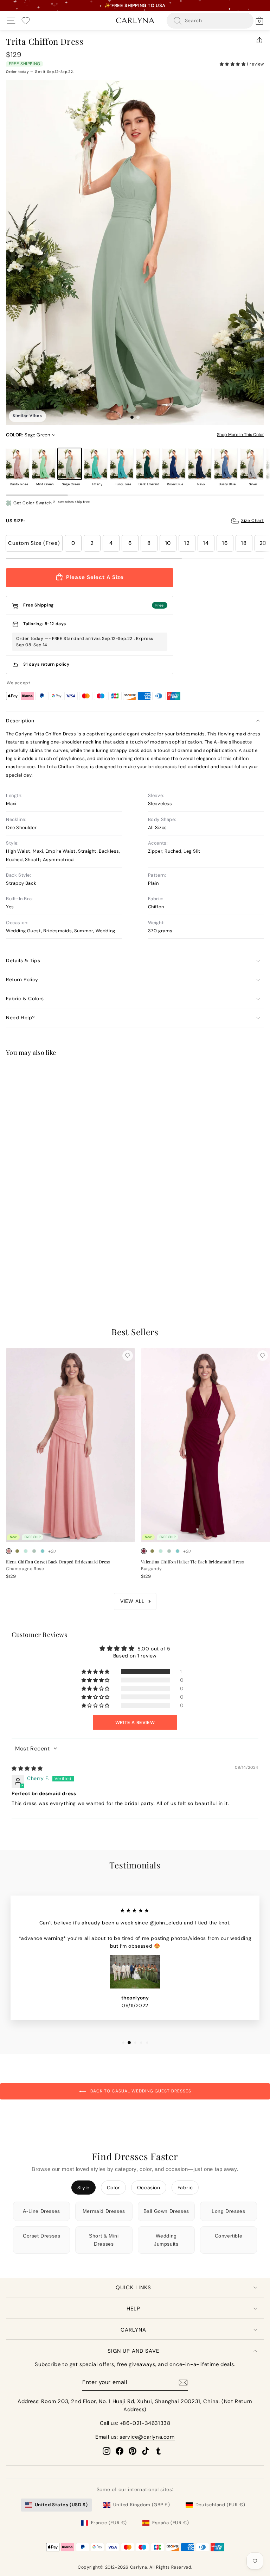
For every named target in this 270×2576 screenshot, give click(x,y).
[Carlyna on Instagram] (107, 2451)
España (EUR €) (171, 2523)
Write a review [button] (135, 1722)
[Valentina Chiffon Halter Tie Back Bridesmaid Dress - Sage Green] (169, 1551)
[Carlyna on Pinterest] (133, 2451)
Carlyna (133, 2330)
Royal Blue (174, 464)
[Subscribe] (183, 2383)
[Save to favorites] (128, 1075)
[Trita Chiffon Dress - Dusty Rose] (9, 1270)
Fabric (185, 2188)
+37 (52, 1271)
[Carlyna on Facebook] (120, 2451)
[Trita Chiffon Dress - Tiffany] (34, 1270)
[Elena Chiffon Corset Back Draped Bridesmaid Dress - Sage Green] (34, 1551)
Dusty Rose (18, 464)
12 (187, 543)
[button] (233, 64)
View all (132, 1601)
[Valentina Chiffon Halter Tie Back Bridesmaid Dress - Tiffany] (178, 1551)
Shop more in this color (240, 435)
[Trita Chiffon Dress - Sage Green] (26, 1270)
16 (225, 543)
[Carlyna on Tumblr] (159, 2451)
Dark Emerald (148, 464)
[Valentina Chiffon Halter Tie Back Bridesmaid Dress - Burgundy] (144, 1551)
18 (244, 543)
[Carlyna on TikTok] (146, 2451)
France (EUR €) (109, 2523)
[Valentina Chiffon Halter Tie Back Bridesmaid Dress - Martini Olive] (152, 1551)
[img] (27, 1768)
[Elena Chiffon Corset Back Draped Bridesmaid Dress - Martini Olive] (17, 1551)
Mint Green (44, 464)
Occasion (149, 2188)
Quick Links (133, 2288)
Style (83, 2188)
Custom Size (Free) (34, 543)
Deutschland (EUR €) (220, 2505)
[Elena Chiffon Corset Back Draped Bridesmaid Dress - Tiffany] (43, 1551)
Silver (252, 464)
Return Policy (22, 979)
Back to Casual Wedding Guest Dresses (140, 2091)
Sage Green (70, 464)
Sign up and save (133, 2351)
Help (133, 2309)
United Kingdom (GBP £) (142, 2505)
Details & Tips (23, 960)
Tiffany (96, 464)
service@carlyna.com (147, 2437)
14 (206, 543)
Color (113, 2188)
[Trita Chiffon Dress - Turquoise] (43, 1270)
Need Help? (20, 1018)
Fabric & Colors (25, 998)
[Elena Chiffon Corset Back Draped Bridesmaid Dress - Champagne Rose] (9, 1551)
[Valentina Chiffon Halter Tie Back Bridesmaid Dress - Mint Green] (161, 1551)
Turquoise (122, 464)
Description (20, 721)
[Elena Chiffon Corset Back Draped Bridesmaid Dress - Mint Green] (26, 1551)
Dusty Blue (226, 464)
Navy (200, 464)
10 (168, 543)
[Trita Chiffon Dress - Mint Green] (17, 1270)
